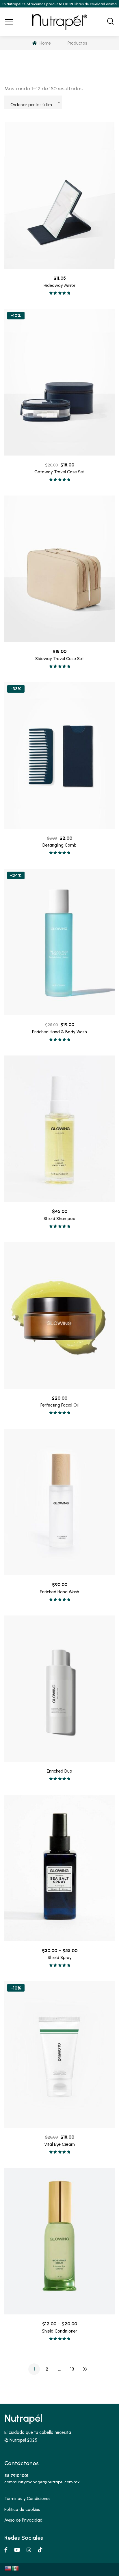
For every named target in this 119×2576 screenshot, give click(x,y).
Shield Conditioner (59, 2331)
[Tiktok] (40, 2550)
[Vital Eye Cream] (59, 2054)
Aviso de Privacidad (23, 2520)
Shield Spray (60, 1958)
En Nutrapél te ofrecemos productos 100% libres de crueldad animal (60, 4)
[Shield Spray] (59, 1868)
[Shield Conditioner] (59, 2241)
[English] (8, 2568)
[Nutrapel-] (59, 22)
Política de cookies (22, 2510)
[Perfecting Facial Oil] (59, 1315)
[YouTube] (17, 2550)
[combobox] (33, 102)
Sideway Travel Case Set (59, 659)
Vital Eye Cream (59, 2144)
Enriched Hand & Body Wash (59, 1032)
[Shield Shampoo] (59, 1129)
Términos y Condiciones (27, 2499)
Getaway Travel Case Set (59, 472)
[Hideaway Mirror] (59, 196)
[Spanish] (16, 2568)
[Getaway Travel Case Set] (59, 382)
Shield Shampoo (59, 1219)
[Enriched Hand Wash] (59, 1502)
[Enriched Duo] (59, 1689)
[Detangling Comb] (59, 756)
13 (72, 2369)
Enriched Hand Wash (59, 1592)
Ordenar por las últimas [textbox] (34, 105)
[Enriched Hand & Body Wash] (59, 942)
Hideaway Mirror (59, 285)
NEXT (85, 2369)
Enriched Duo (59, 1771)
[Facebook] (6, 2550)
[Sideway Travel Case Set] (59, 569)
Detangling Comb (59, 845)
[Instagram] (29, 2550)
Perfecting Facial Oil (59, 1405)
